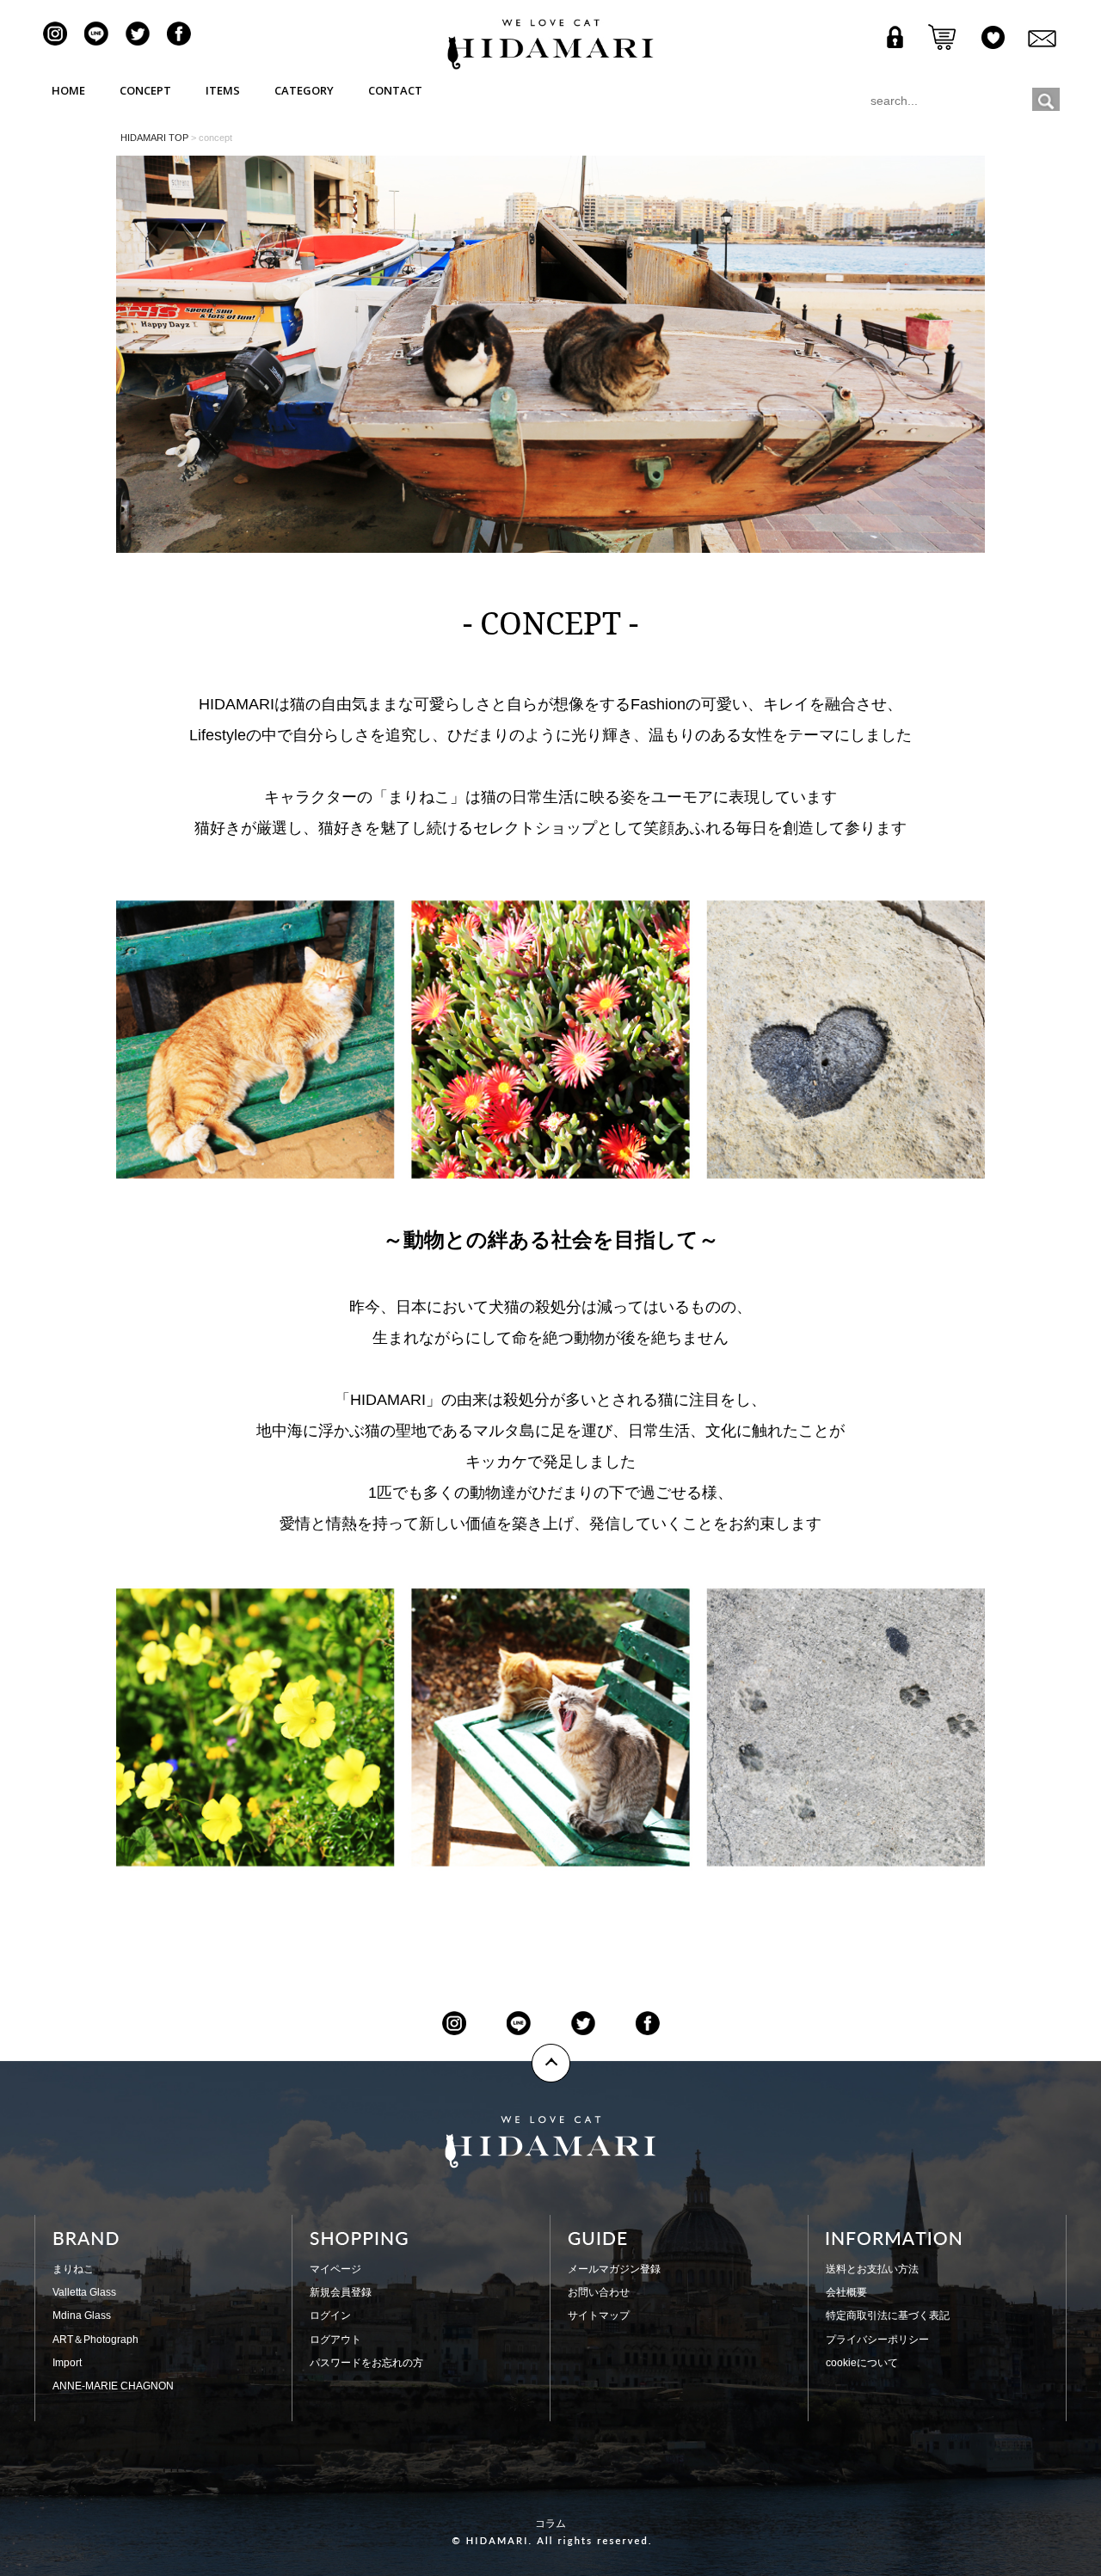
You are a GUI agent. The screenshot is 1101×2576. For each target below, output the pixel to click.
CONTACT (395, 90)
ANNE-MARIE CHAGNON (113, 2386)
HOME (68, 90)
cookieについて (862, 2363)
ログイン (330, 2315)
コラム (550, 2524)
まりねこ (73, 2269)
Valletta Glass (84, 2292)
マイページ (335, 2269)
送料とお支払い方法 (872, 2269)
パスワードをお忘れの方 (366, 2363)
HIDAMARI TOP (154, 138)
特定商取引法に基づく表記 (888, 2315)
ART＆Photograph (95, 2340)
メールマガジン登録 (614, 2269)
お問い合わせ (599, 2292)
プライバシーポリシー (877, 2340)
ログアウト (335, 2340)
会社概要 (846, 2292)
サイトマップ (599, 2315)
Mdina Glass (82, 2315)
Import (67, 2363)
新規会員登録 (341, 2292)
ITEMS (223, 90)
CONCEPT (145, 90)
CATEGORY (304, 90)
